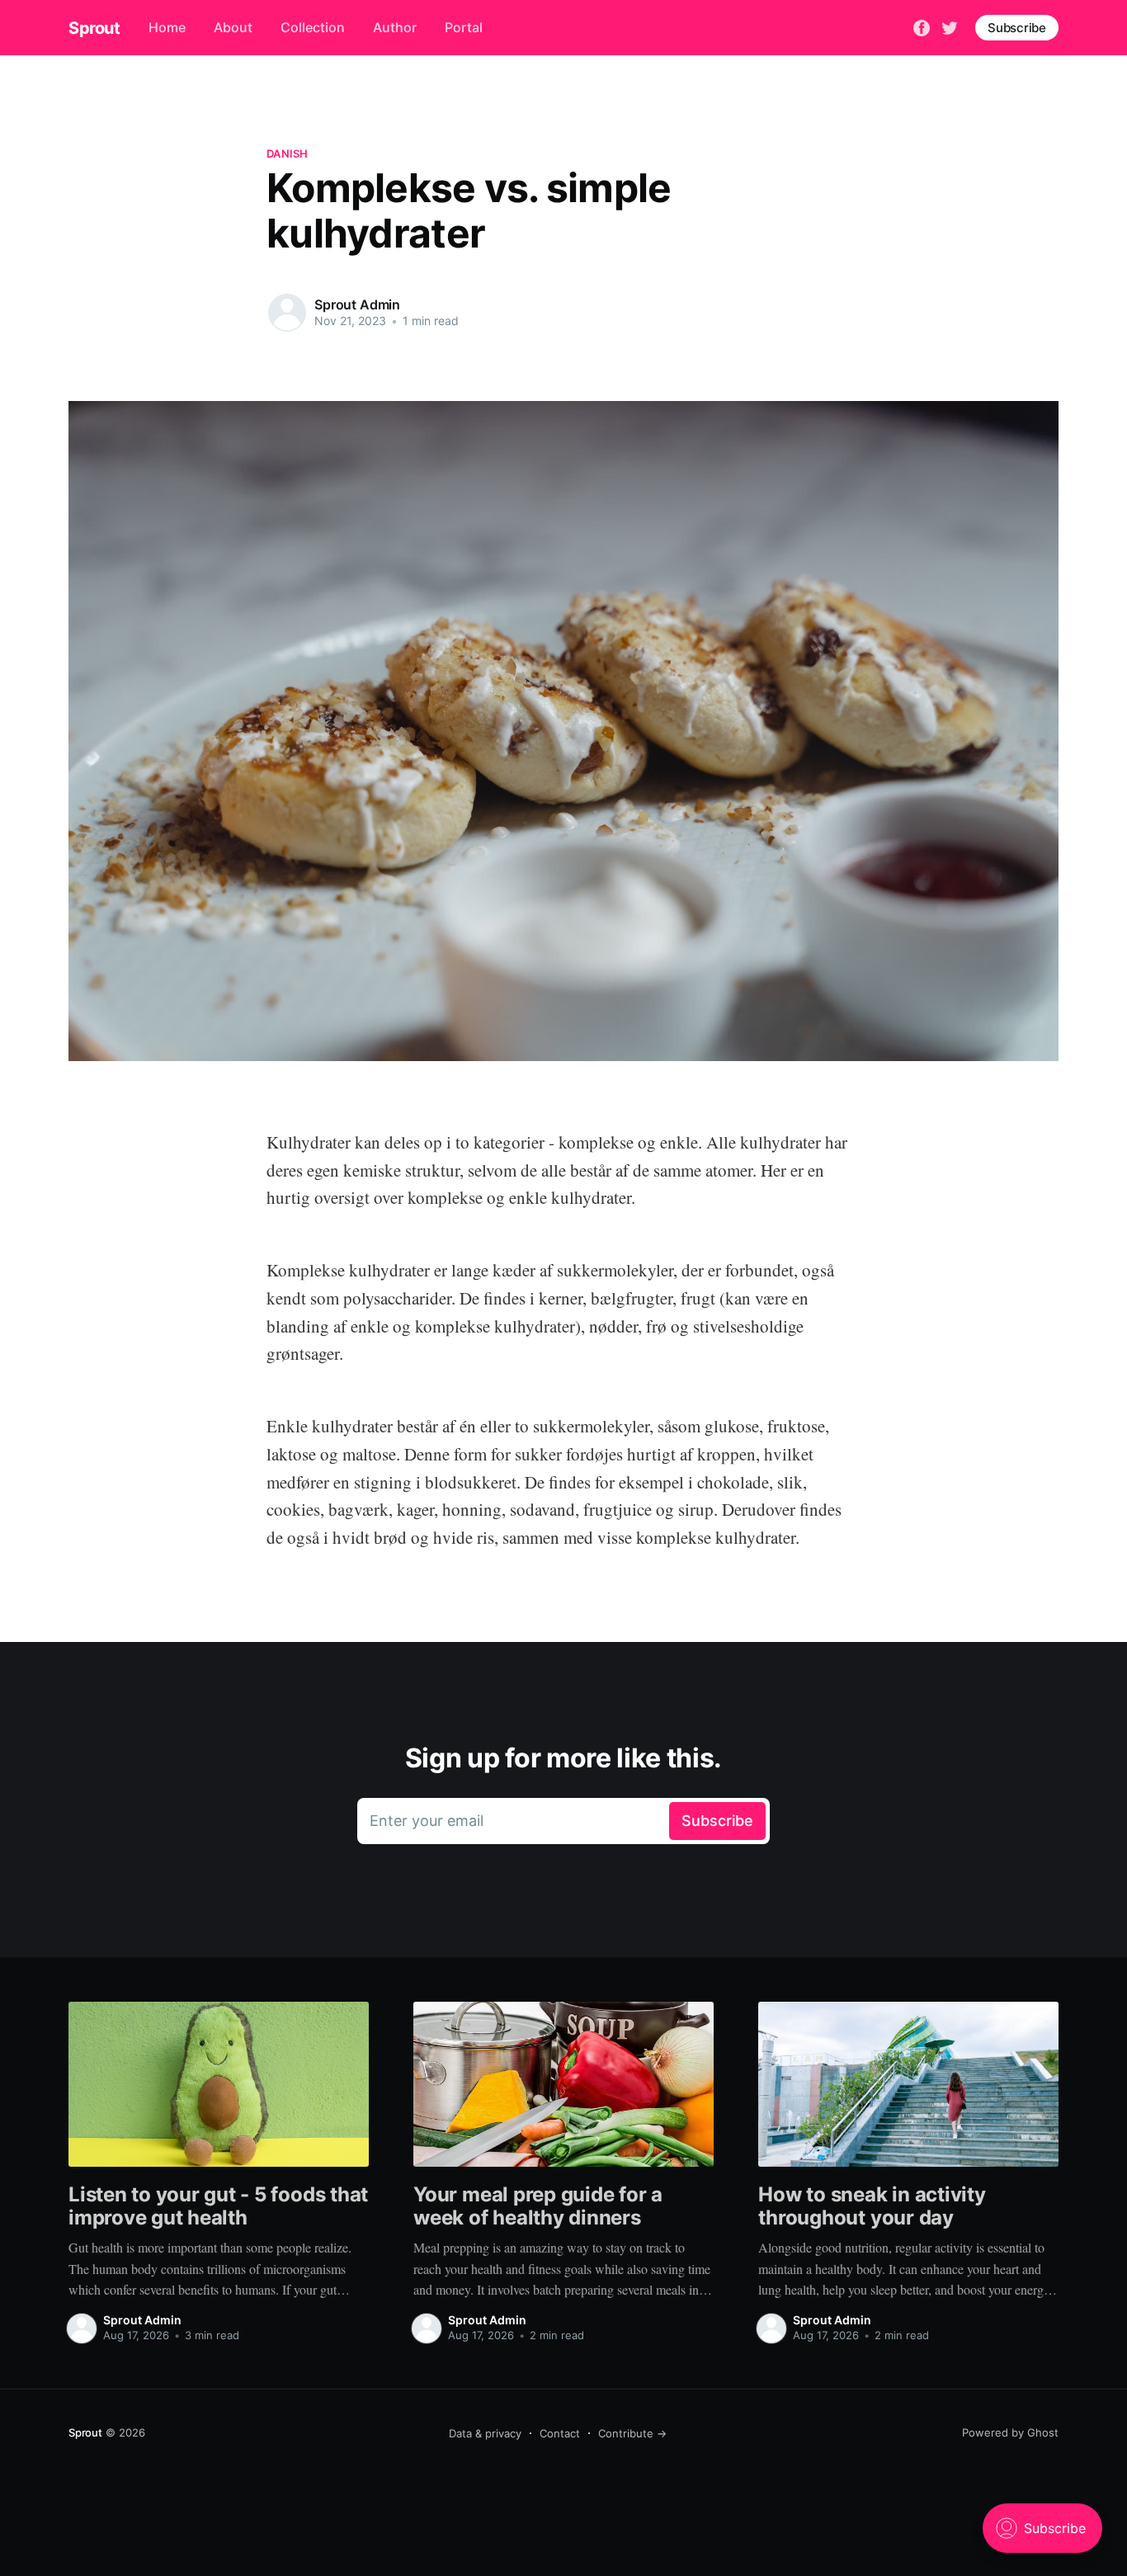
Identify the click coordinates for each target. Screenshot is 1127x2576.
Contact (560, 2433)
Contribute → (632, 2433)
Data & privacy (485, 2433)
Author (395, 27)
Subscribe (1017, 28)
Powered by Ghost (1010, 2432)
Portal (464, 27)
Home (167, 27)
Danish (288, 153)
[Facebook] (922, 26)
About (233, 27)
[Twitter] (950, 26)
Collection (313, 27)
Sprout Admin (357, 304)
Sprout (94, 28)
